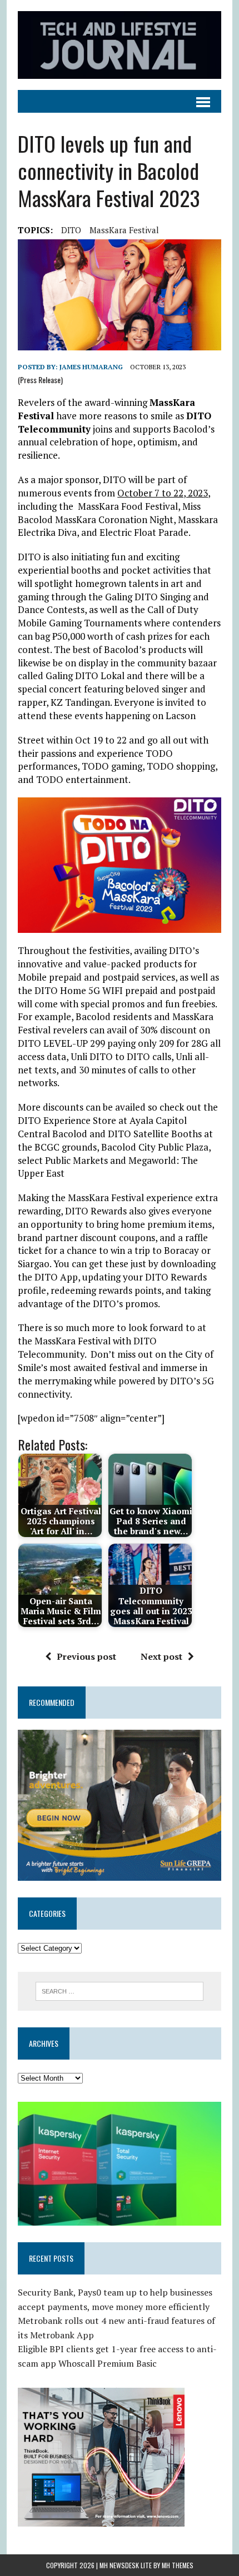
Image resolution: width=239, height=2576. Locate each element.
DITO (71, 230)
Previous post (86, 1656)
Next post (161, 1656)
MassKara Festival (124, 230)
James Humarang (91, 367)
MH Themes (178, 2565)
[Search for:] (120, 1990)
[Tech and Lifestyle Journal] (120, 45)
